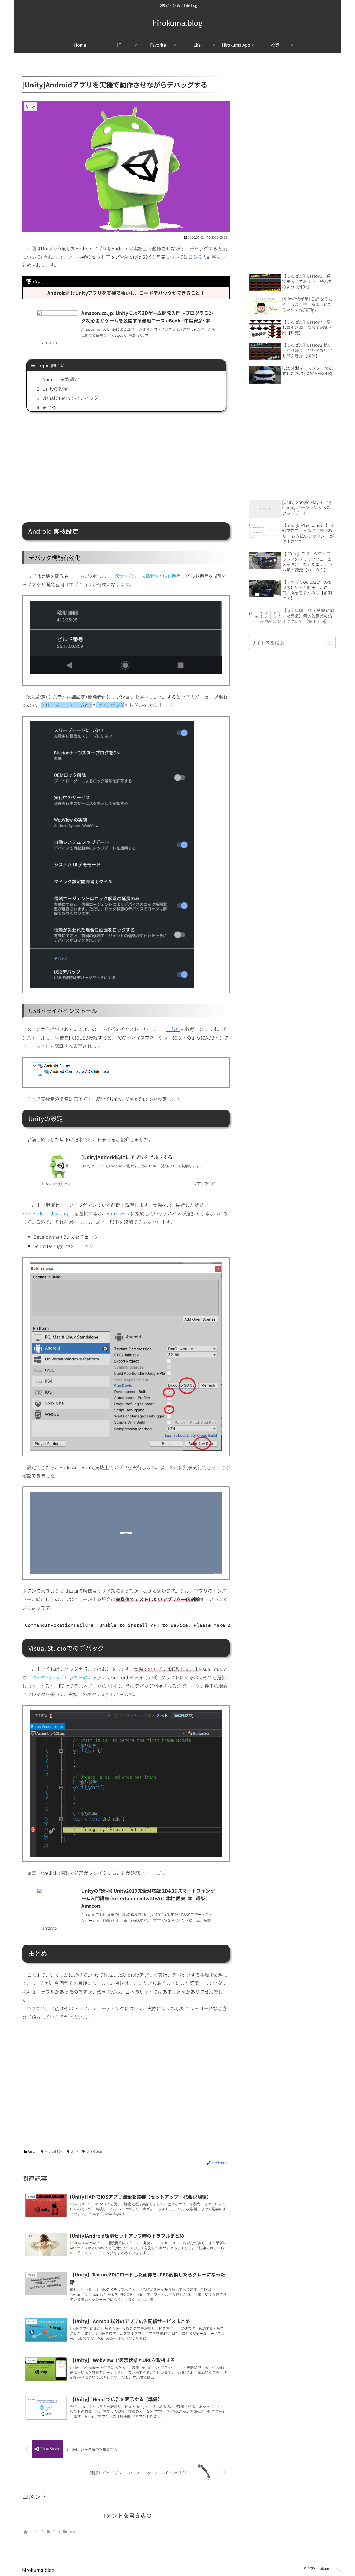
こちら (195, 257)
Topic (44, 365)
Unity (32, 2151)
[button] (330, 643)
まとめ (49, 407)
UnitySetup (94, 2151)
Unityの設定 (55, 389)
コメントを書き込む (126, 2515)
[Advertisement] (126, 471)
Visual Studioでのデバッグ (70, 398)
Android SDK (54, 2151)
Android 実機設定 (61, 379)
